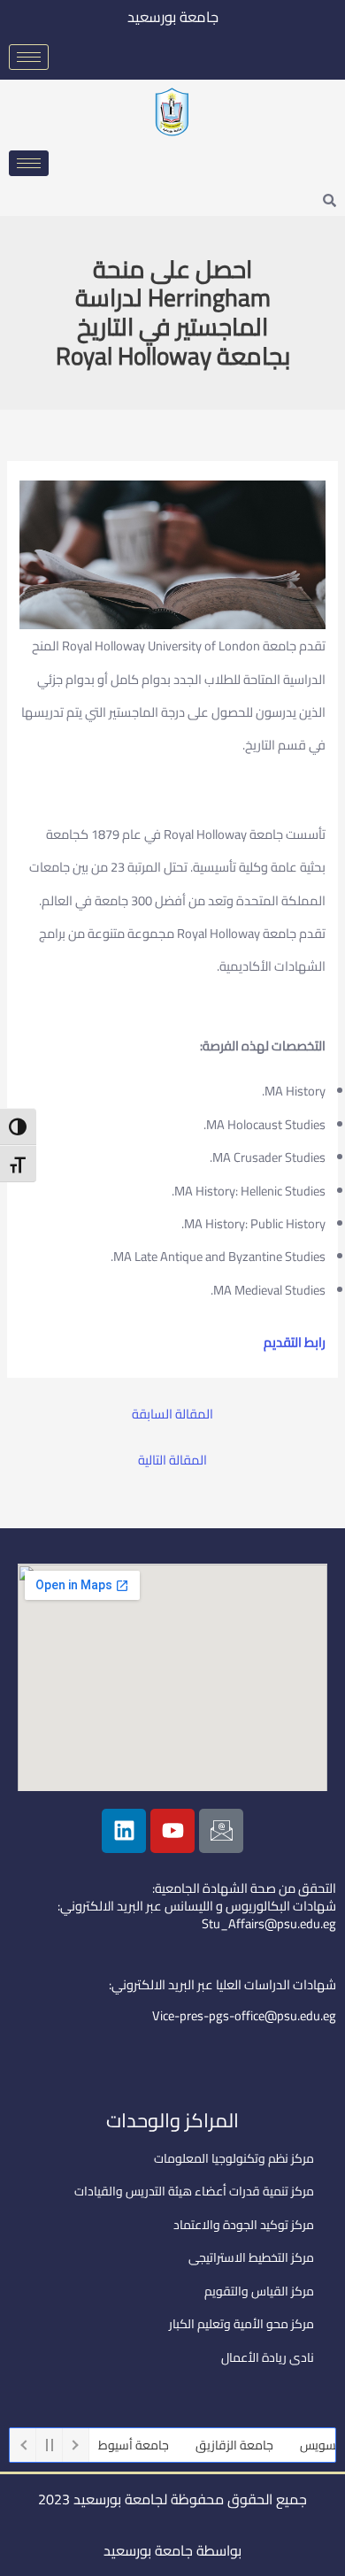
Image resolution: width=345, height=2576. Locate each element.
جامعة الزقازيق (251, 2445)
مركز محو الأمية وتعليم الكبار (241, 2324)
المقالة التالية (172, 1461)
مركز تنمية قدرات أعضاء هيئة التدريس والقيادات (194, 2191)
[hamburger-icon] (29, 57)
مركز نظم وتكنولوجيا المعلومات (234, 2158)
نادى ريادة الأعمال (268, 2357)
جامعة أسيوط (150, 2445)
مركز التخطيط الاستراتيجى (251, 2257)
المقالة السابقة (172, 1415)
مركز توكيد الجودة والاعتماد (244, 2225)
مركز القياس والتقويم (259, 2291)
